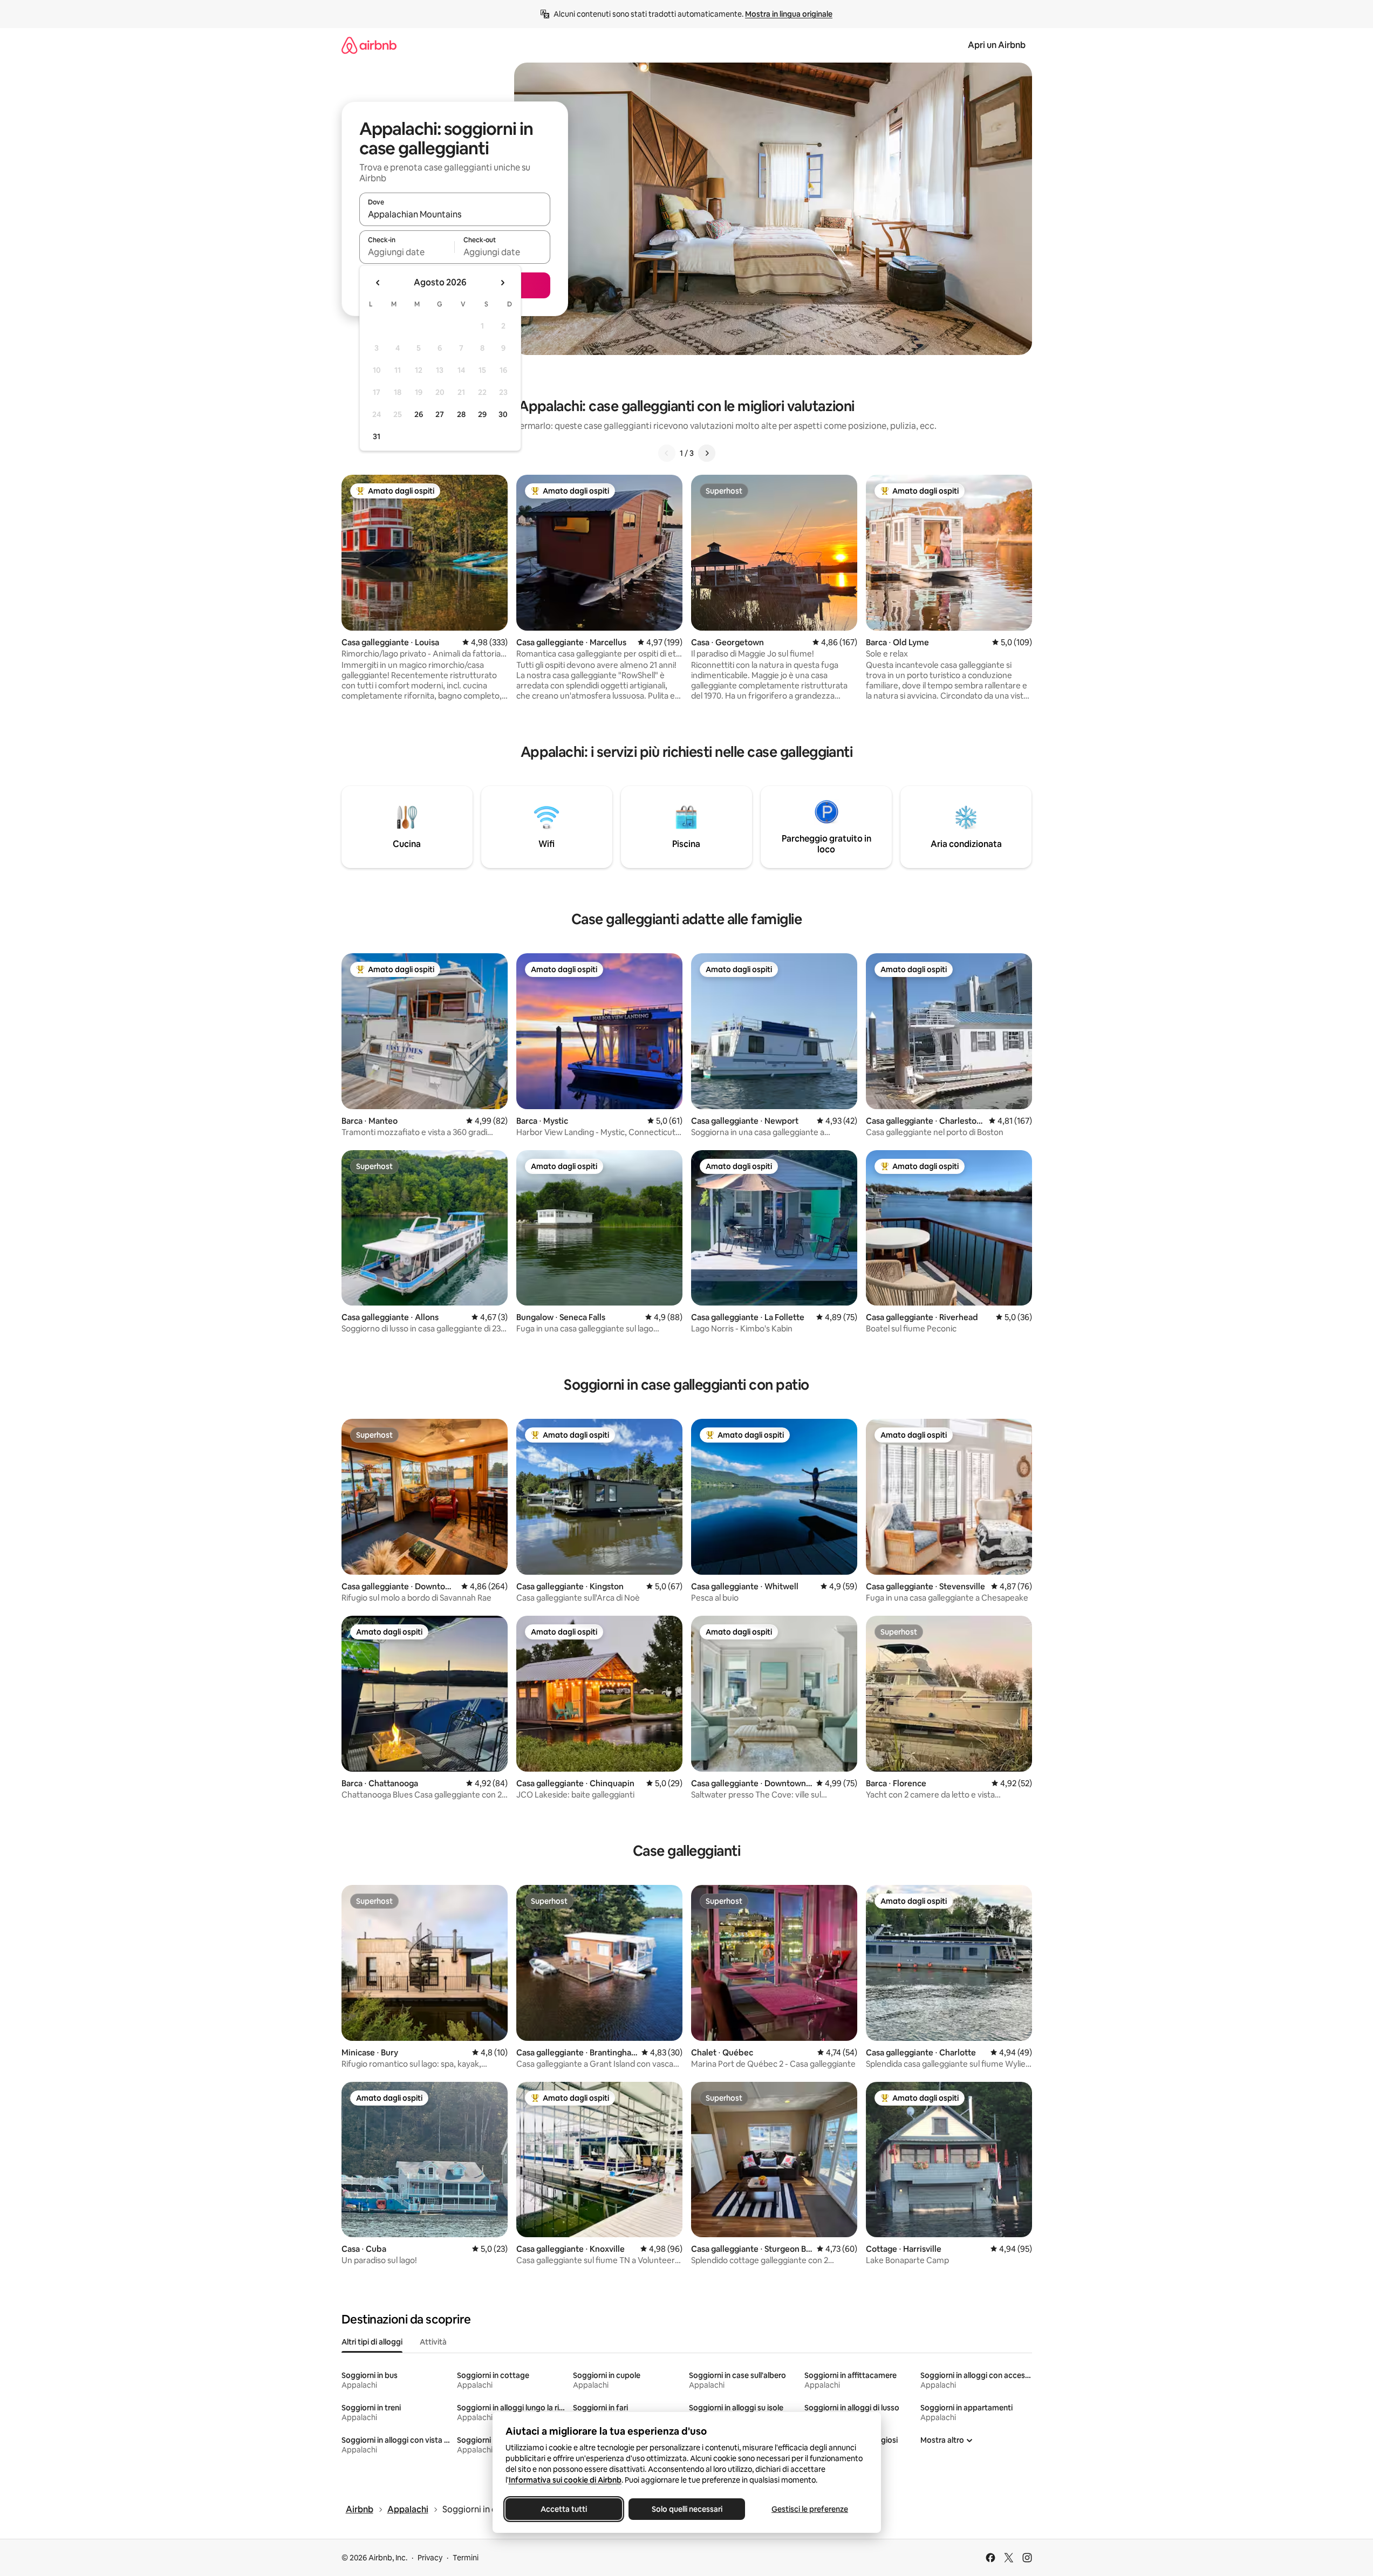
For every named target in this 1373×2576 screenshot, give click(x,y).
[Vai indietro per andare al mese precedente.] (378, 283)
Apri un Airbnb (997, 45)
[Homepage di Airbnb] (369, 45)
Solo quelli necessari (686, 2509)
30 (503, 414)
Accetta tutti (564, 2509)
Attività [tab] (433, 2342)
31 (377, 436)
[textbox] (407, 252)
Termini (466, 2558)
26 (419, 414)
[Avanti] (707, 453)
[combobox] (455, 214)
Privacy (430, 2558)
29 (482, 414)
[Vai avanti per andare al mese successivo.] (502, 283)
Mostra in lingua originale (789, 14)
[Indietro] (667, 453)
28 (461, 414)
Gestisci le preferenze (810, 2509)
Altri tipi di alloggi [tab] (372, 2342)
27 (440, 414)
